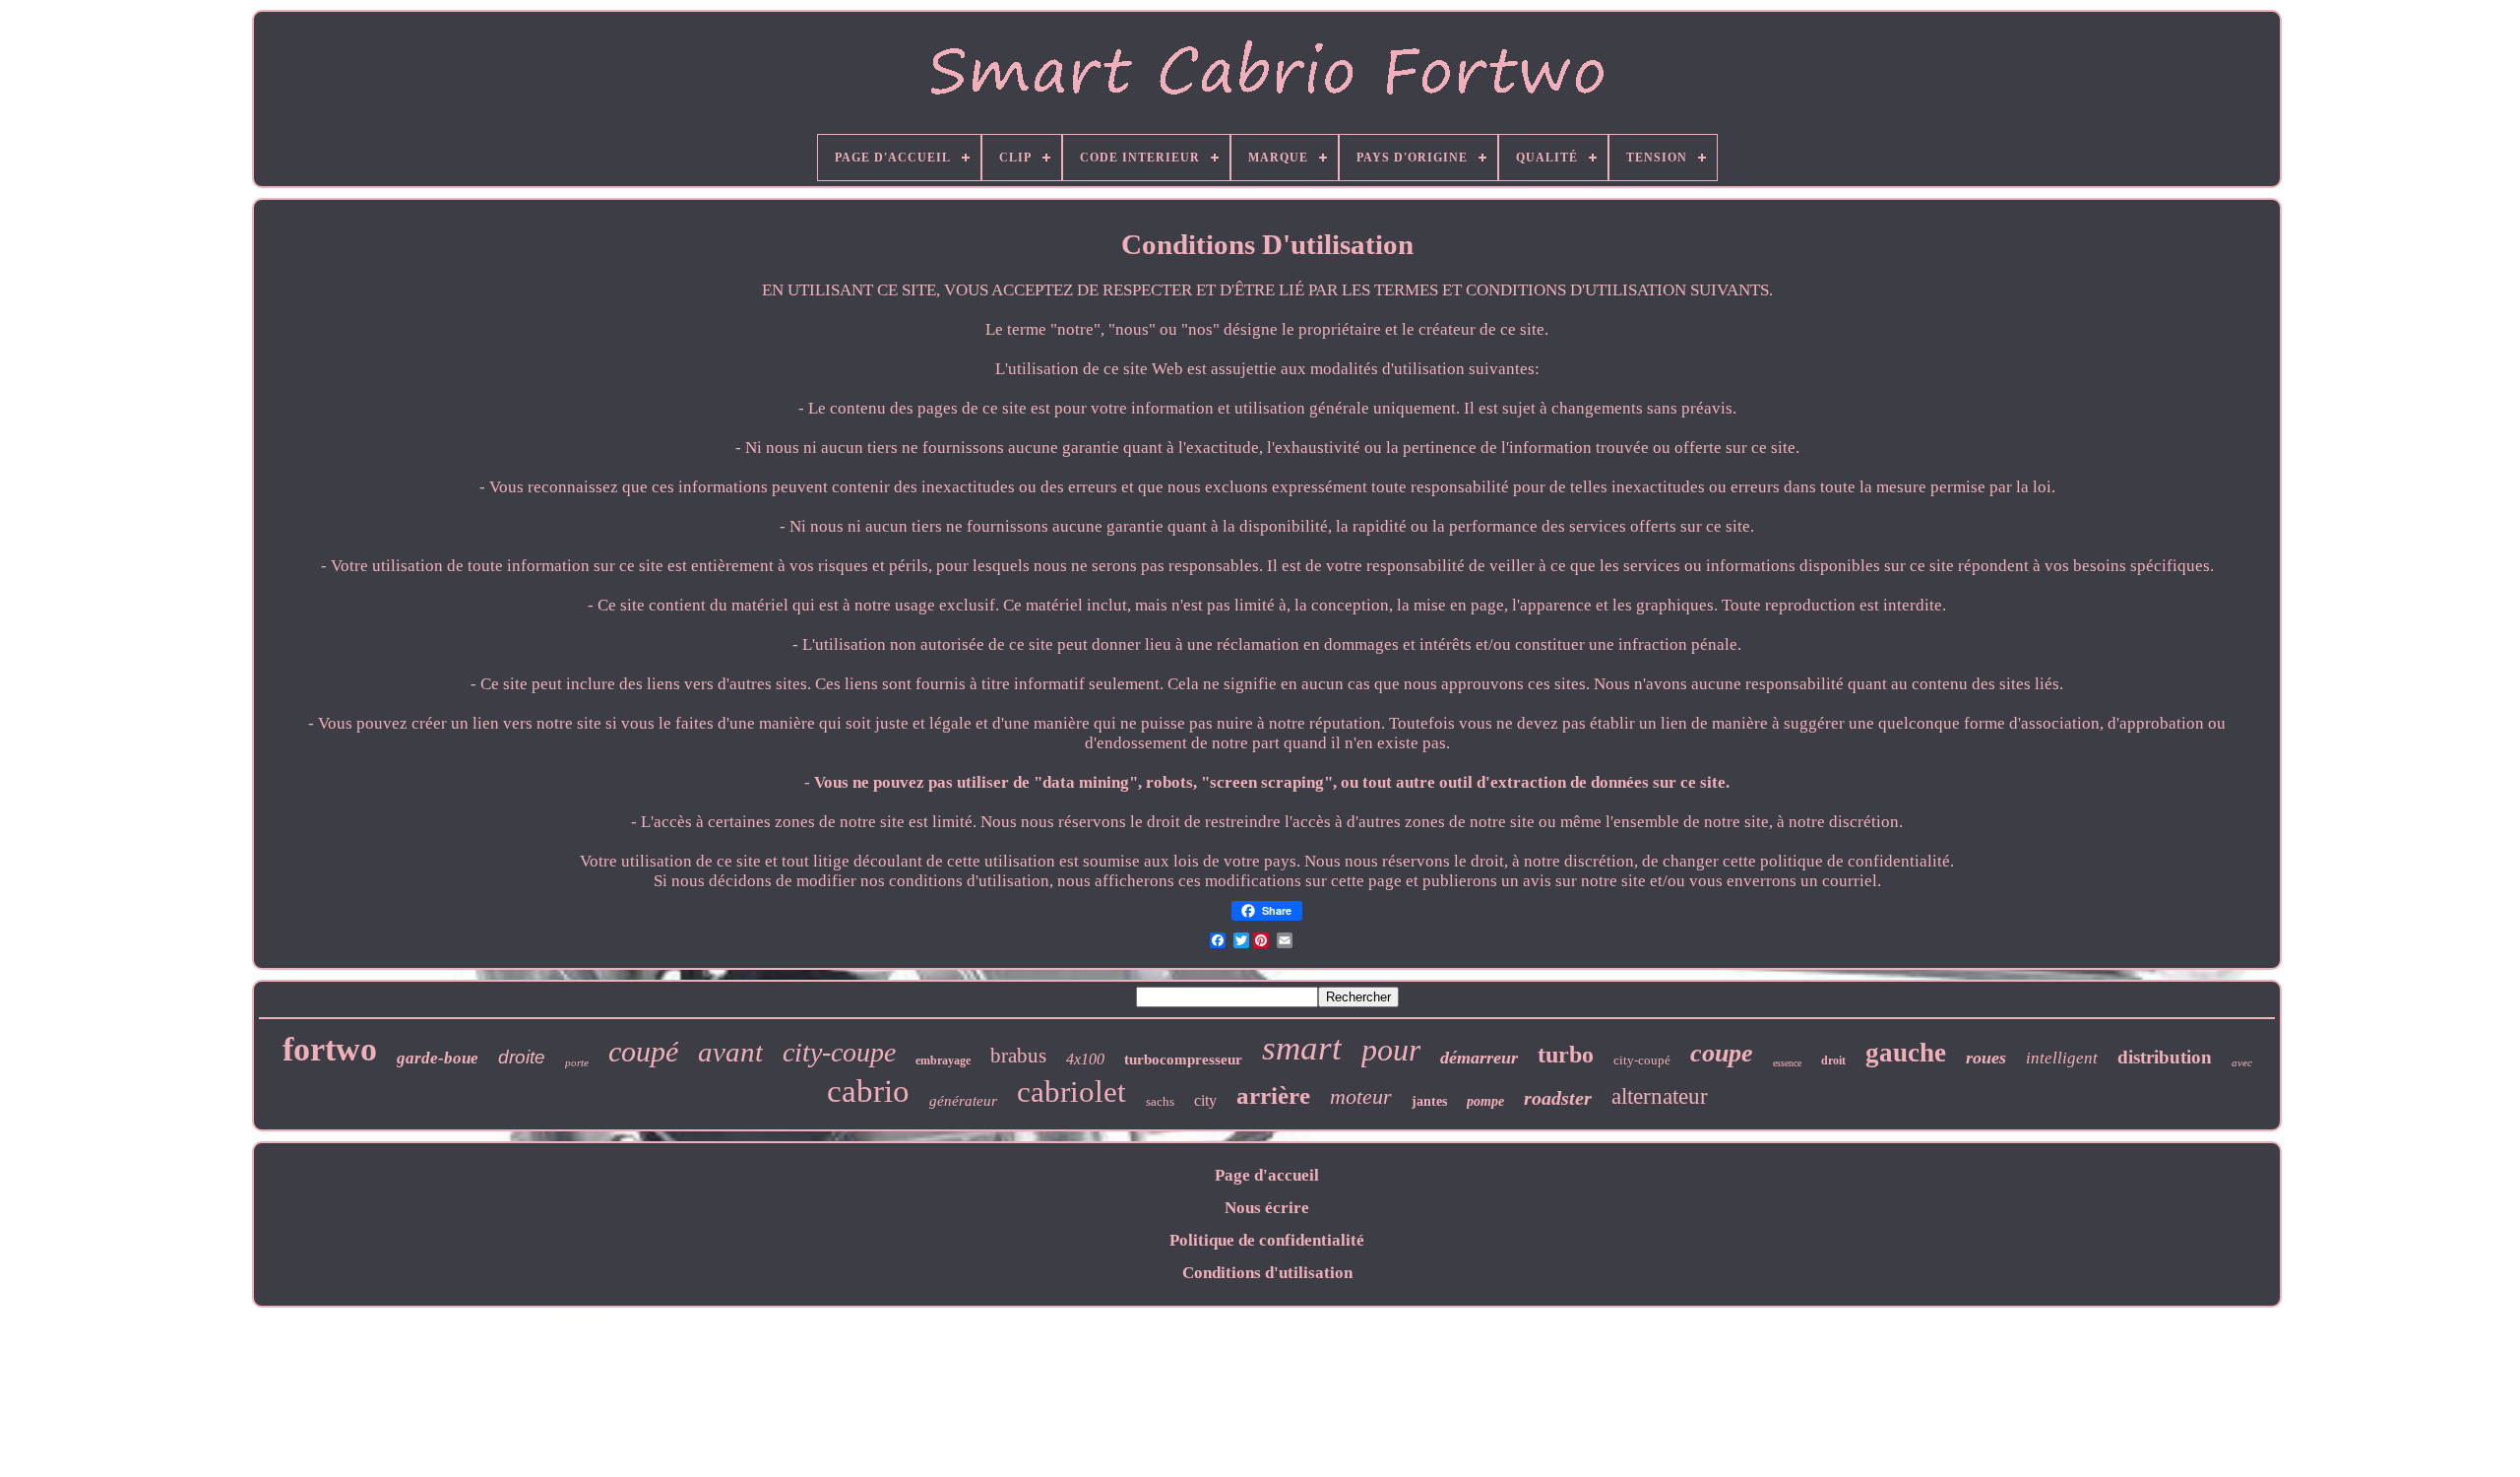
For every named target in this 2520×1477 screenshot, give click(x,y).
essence (1787, 1063)
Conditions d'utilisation (1267, 1273)
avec (2242, 1062)
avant (730, 1052)
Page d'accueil (1267, 1175)
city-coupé (1642, 1060)
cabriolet (1071, 1092)
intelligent (2062, 1058)
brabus (1018, 1056)
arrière (1273, 1095)
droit (1833, 1060)
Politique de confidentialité (1267, 1240)
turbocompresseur (1183, 1060)
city (1205, 1100)
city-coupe (839, 1052)
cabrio (868, 1091)
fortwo (330, 1049)
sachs (1160, 1101)
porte (577, 1062)
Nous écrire (1267, 1208)
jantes (1429, 1101)
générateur (963, 1101)
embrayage (943, 1060)
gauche (1906, 1053)
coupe (1722, 1053)
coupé (643, 1051)
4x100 (1085, 1059)
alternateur (1660, 1096)
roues (1986, 1058)
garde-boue (438, 1058)
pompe (1485, 1101)
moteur (1361, 1096)
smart (1302, 1048)
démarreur (1479, 1058)
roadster (1558, 1098)
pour (1391, 1050)
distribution (2165, 1057)
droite (522, 1057)
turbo (1566, 1055)
